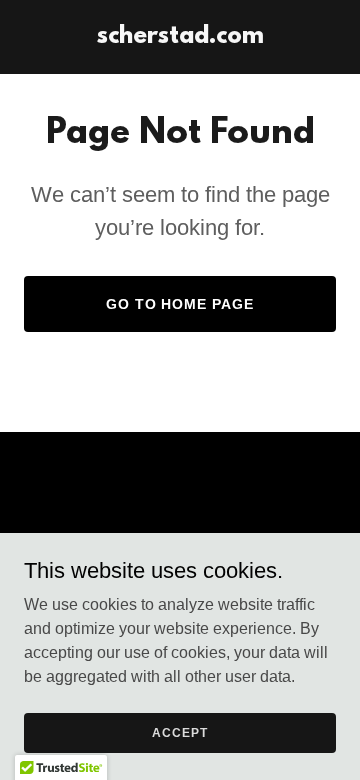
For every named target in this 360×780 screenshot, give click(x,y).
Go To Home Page (180, 304)
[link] (180, 37)
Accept (179, 732)
